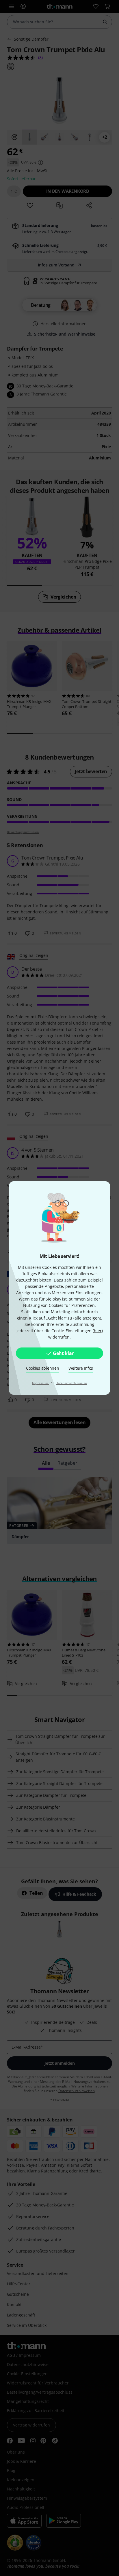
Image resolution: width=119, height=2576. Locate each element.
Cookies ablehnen (43, 1368)
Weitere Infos (81, 1368)
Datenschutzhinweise (71, 1383)
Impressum (41, 1383)
